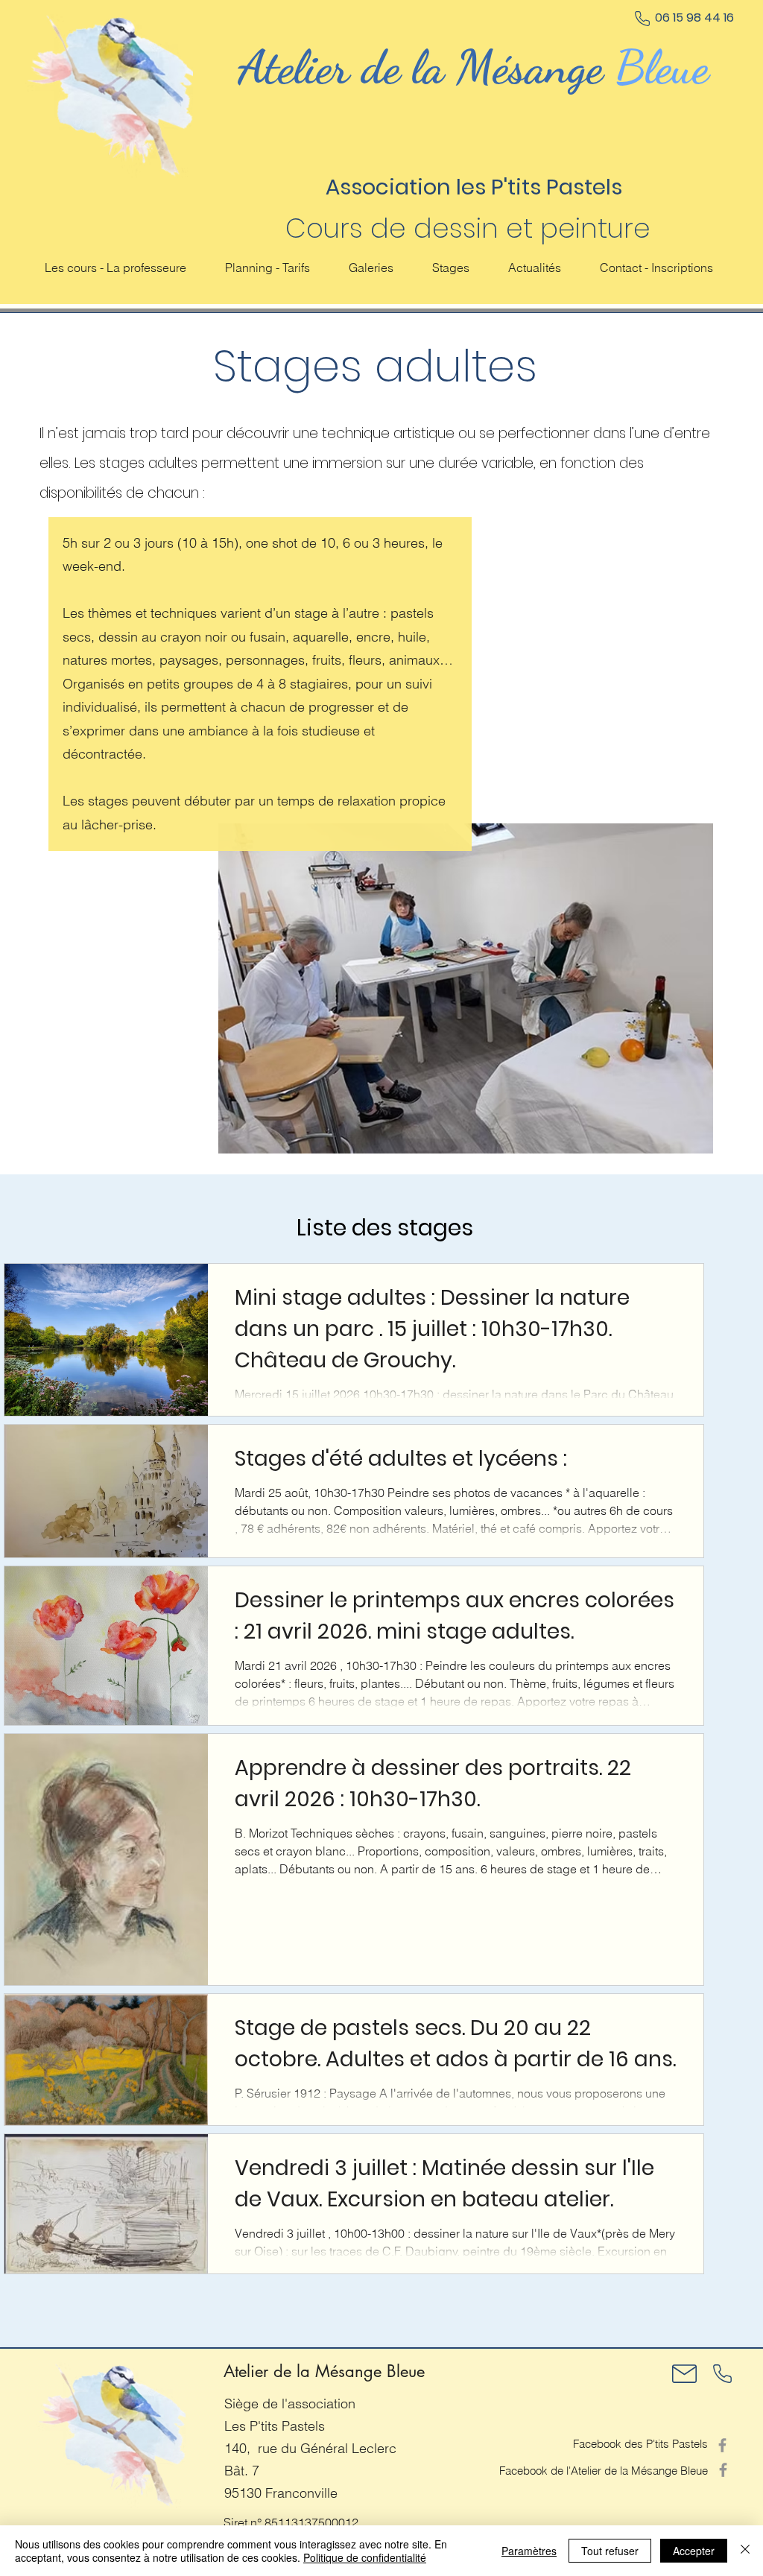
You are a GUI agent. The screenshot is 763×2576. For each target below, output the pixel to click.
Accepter (694, 2551)
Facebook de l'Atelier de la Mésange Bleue (604, 2471)
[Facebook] (722, 2445)
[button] (451, 268)
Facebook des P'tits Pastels (640, 2444)
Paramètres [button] (529, 2551)
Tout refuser (610, 2551)
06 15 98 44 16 (694, 18)
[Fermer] (745, 2551)
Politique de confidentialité (365, 2557)
